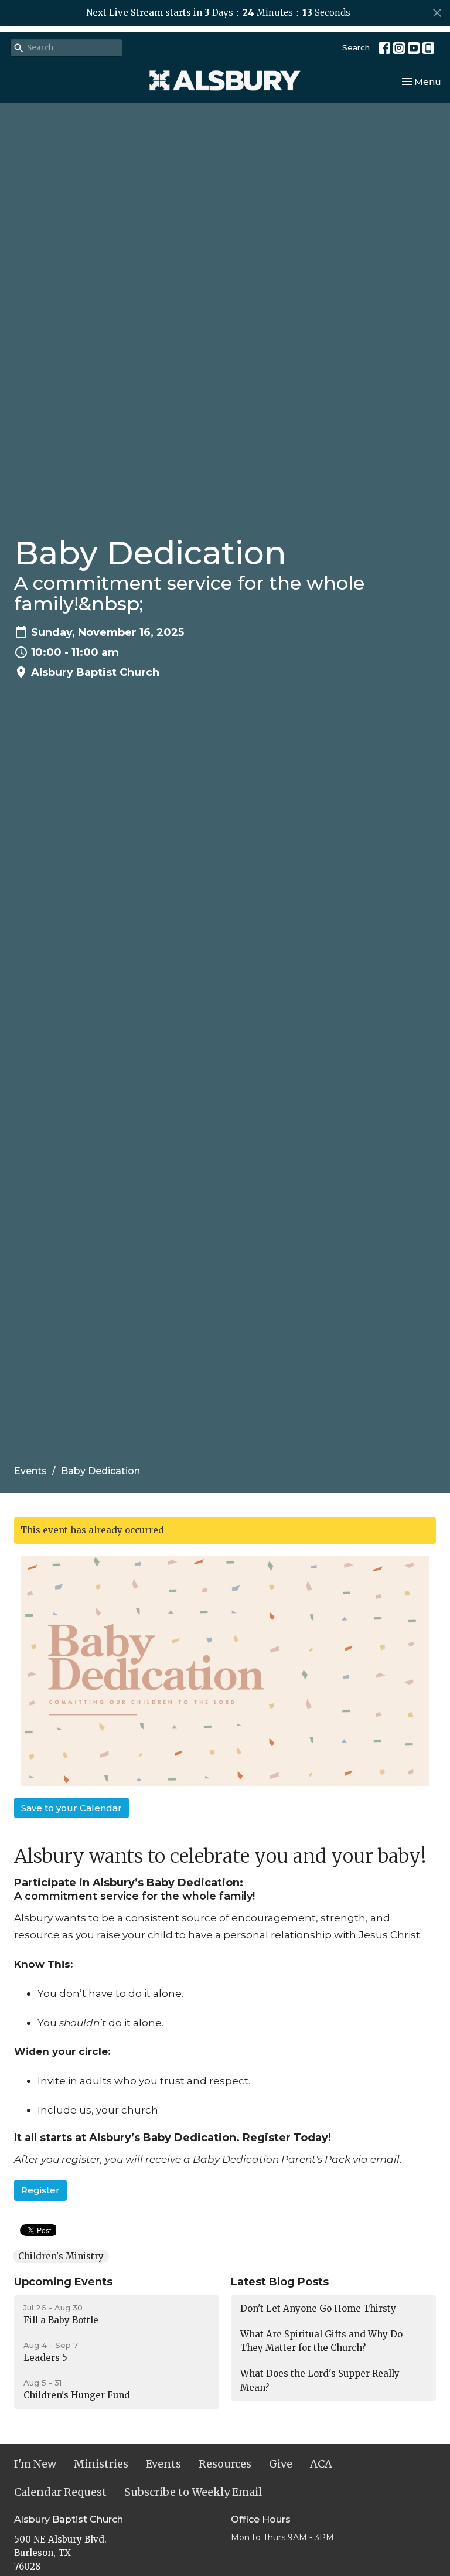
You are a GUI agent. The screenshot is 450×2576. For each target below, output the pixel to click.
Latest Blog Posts (280, 2282)
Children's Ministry (61, 2256)
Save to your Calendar (71, 1808)
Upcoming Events (63, 2282)
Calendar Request (60, 2492)
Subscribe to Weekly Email (193, 2492)
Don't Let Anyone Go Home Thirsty (318, 2308)
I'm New (35, 2464)
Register (40, 2190)
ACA (321, 2464)
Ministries (101, 2464)
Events (30, 1471)
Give (281, 2464)
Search (356, 47)
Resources (225, 2464)
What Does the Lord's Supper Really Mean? (320, 2380)
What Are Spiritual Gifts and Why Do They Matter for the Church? (321, 2341)
